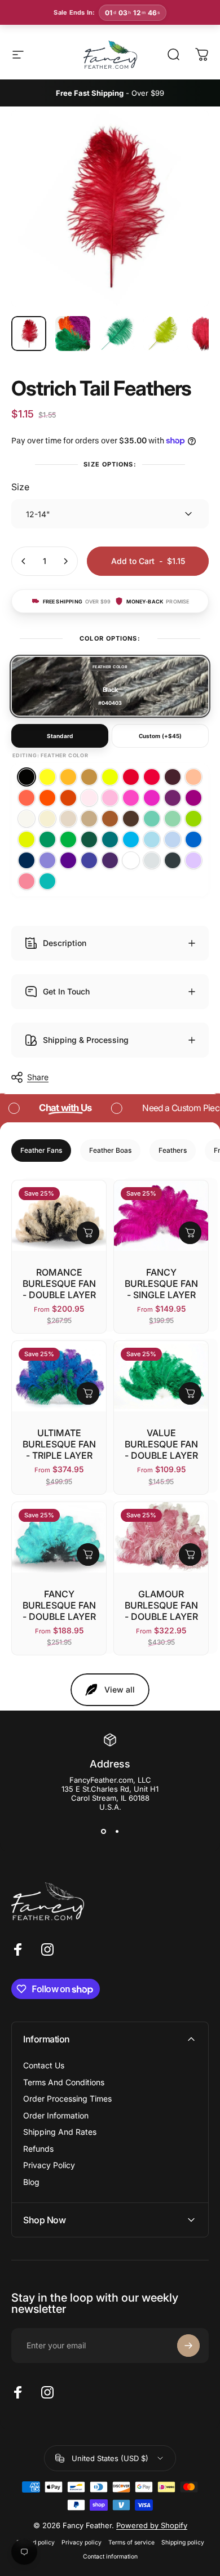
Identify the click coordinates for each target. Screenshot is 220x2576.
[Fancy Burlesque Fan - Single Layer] (161, 1216)
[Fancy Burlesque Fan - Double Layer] (59, 1537)
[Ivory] (47, 819)
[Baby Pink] (89, 798)
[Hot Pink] (152, 798)
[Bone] (89, 819)
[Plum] (173, 798)
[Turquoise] (131, 840)
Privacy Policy (49, 2165)
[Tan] (110, 819)
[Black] (27, 777)
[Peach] (193, 777)
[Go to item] (29, 334)
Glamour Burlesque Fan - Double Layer (161, 1605)
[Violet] (68, 860)
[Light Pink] (110, 798)
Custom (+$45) (160, 736)
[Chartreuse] (27, 840)
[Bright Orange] (47, 798)
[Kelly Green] (68, 840)
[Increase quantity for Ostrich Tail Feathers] (65, 561)
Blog (31, 2182)
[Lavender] (193, 860)
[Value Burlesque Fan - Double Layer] (161, 1376)
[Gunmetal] (173, 860)
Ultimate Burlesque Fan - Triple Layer (59, 1444)
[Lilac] (47, 860)
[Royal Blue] (193, 840)
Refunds (38, 2149)
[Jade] (152, 819)
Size (20, 487)
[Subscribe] (188, 2346)
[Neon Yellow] (110, 777)
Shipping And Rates (60, 2132)
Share (38, 1077)
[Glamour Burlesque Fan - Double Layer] (161, 1537)
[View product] (88, 1233)
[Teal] (110, 840)
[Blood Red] (152, 777)
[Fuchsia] (193, 798)
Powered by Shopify (152, 2525)
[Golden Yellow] (68, 777)
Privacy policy (82, 2542)
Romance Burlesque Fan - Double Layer (59, 1283)
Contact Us (44, 2065)
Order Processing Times (67, 2098)
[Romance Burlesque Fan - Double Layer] (59, 1216)
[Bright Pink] (131, 798)
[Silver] (152, 860)
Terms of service (131, 2542)
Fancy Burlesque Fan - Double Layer (59, 1605)
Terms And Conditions (64, 2082)
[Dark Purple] (110, 860)
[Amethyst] (89, 860)
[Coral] (27, 798)
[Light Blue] (173, 840)
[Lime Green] (193, 819)
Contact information (110, 2557)
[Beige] (68, 819)
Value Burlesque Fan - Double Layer (161, 1444)
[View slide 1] (103, 1832)
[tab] (41, 1151)
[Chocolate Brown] (131, 819)
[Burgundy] (173, 777)
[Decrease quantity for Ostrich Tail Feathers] (24, 561)
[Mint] (173, 819)
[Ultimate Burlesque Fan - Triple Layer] (59, 1376)
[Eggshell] (27, 819)
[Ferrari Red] (131, 777)
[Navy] (27, 860)
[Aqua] (152, 840)
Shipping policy (183, 2542)
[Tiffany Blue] (47, 881)
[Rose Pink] (27, 881)
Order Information (56, 2115)
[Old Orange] (68, 798)
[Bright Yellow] (47, 777)
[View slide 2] (117, 1832)
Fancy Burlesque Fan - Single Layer (161, 1283)
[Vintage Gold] (89, 777)
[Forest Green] (89, 840)
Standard (60, 736)
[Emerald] (47, 840)
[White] (131, 860)
